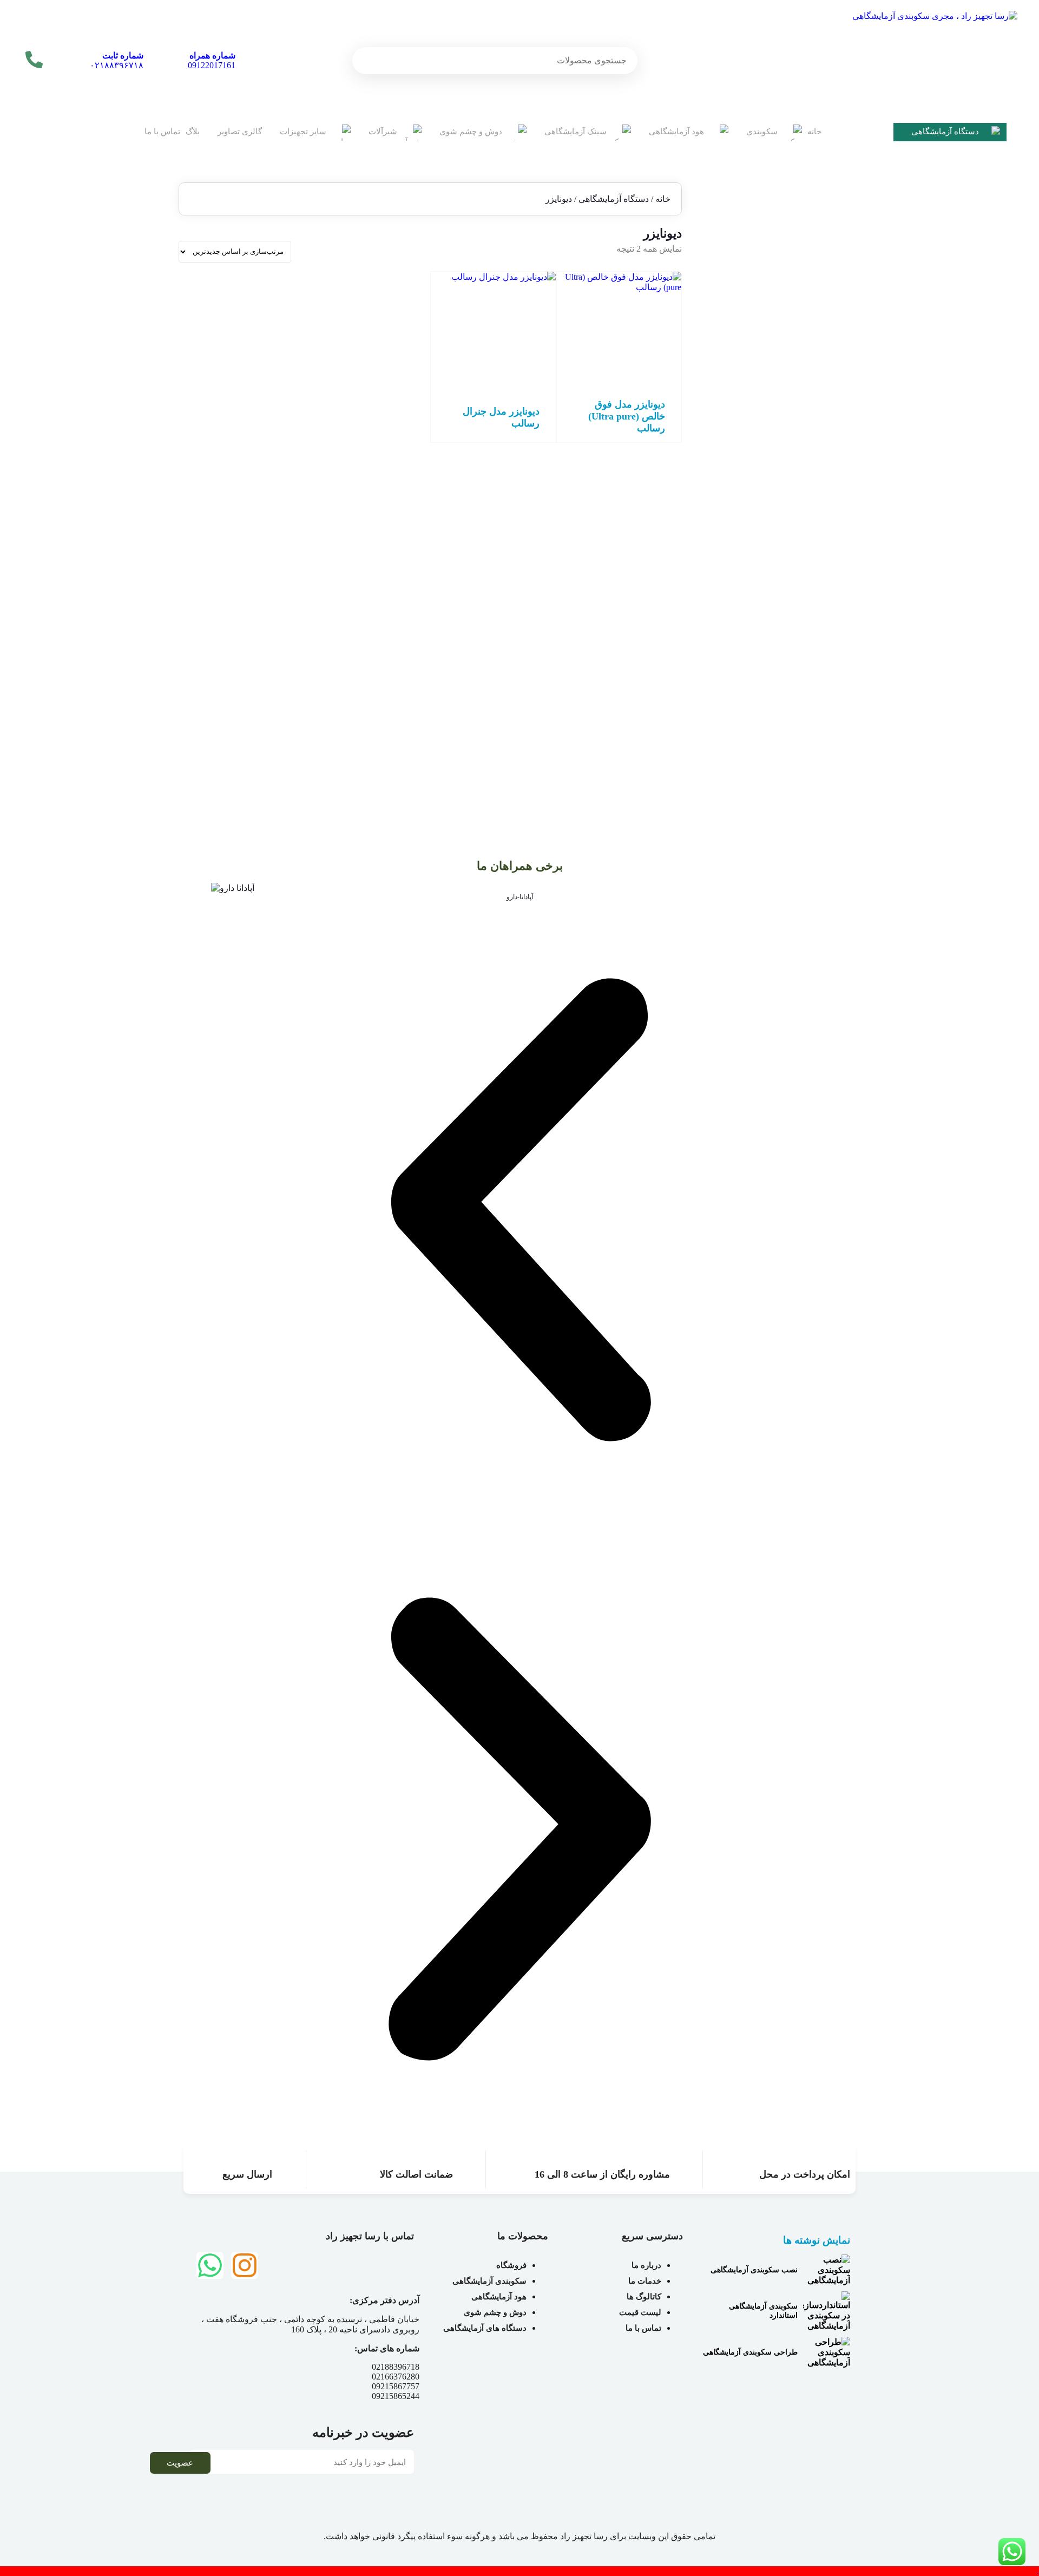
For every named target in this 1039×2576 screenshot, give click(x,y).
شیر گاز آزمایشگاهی (795, 750)
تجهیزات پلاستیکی (800, 238)
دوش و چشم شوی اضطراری (795, 625)
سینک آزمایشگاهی (576, 132)
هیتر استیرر (810, 534)
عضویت (180, 2463)
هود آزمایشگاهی (676, 132)
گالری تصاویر (240, 132)
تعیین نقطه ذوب (803, 368)
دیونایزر (816, 417)
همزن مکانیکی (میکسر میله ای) (777, 524)
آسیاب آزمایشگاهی (798, 320)
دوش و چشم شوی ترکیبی (787, 645)
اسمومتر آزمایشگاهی (794, 339)
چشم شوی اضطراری (794, 655)
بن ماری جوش (805, 359)
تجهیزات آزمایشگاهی (808, 228)
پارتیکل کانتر (808, 573)
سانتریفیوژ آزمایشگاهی (791, 437)
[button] (519, 1211)
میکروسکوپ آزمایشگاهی (788, 495)
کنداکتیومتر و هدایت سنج (789, 602)
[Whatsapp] (210, 2265)
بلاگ (193, 132)
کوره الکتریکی (805, 612)
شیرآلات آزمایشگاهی (808, 721)
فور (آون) (813, 485)
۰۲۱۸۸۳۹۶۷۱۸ (117, 60)
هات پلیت (813, 505)
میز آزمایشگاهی (803, 678)
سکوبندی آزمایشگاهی (807, 668)
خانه (814, 132)
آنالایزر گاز (811, 329)
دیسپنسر (814, 407)
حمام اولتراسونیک (800, 378)
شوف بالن (811, 446)
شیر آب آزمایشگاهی (796, 730)
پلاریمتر (816, 583)
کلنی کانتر (812, 592)
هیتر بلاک (814, 544)
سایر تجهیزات (303, 132)
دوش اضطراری (803, 635)
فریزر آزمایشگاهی (799, 476)
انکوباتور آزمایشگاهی (795, 349)
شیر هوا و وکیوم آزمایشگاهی (782, 740)
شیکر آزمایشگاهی (799, 456)
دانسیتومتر (811, 398)
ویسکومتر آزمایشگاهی (792, 563)
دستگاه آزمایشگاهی (945, 132)
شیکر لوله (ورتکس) (796, 466)
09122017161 (212, 60)
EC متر (817, 271)
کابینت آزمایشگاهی (798, 688)
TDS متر (814, 300)
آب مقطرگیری (805, 310)
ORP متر (814, 281)
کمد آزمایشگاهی (802, 697)
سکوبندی (762, 132)
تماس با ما (162, 132)
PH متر (817, 290)
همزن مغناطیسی (801, 514)
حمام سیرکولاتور (801, 388)
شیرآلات (383, 132)
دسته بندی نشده (816, 251)
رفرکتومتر (812, 427)
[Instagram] (245, 2265)
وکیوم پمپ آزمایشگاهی (791, 553)
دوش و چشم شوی (471, 132)
